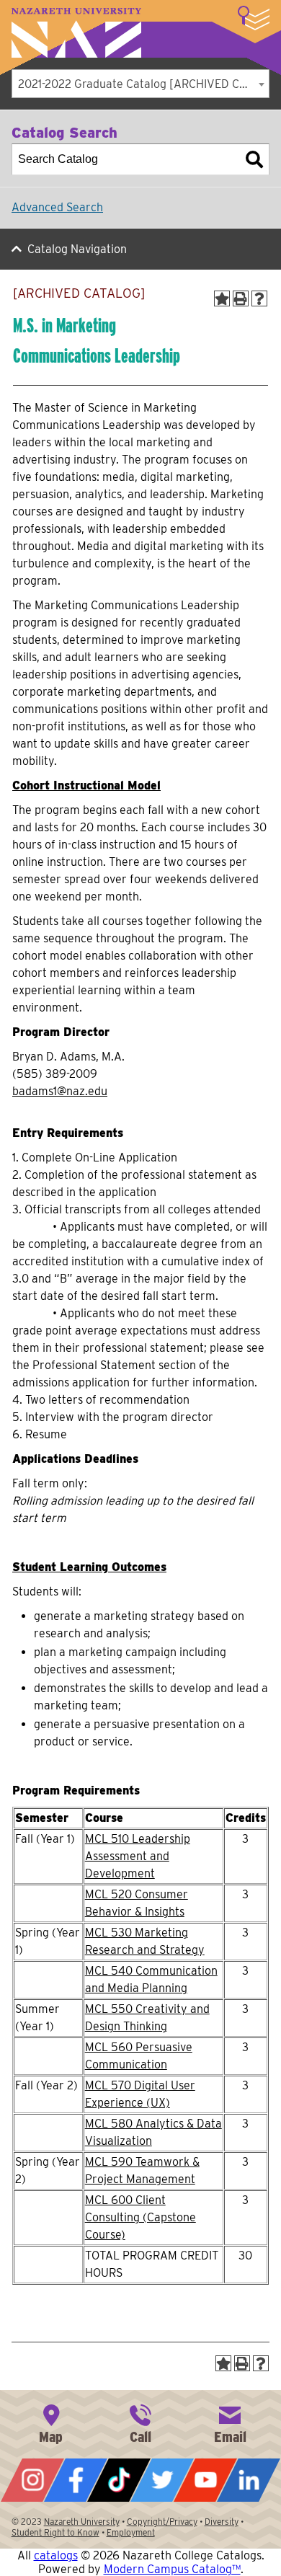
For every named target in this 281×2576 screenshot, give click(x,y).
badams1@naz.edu (60, 1091)
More (254, 18)
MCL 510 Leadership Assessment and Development (138, 1856)
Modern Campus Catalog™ (172, 2569)
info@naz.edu (230, 2422)
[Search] (254, 159)
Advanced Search (57, 207)
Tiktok (119, 2480)
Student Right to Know (55, 2532)
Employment (131, 2532)
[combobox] (140, 84)
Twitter (162, 2480)
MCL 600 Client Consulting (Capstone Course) (140, 2217)
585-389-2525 (140, 2422)
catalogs (56, 2555)
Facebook (76, 2480)
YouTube (205, 2480)
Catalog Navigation (77, 249)
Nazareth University (76, 33)
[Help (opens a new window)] (259, 298)
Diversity (222, 2522)
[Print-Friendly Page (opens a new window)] (241, 298)
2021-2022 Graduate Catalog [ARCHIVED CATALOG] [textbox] (143, 84)
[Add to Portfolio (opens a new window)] (222, 298)
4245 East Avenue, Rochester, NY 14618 (51, 2422)
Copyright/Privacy (162, 2522)
